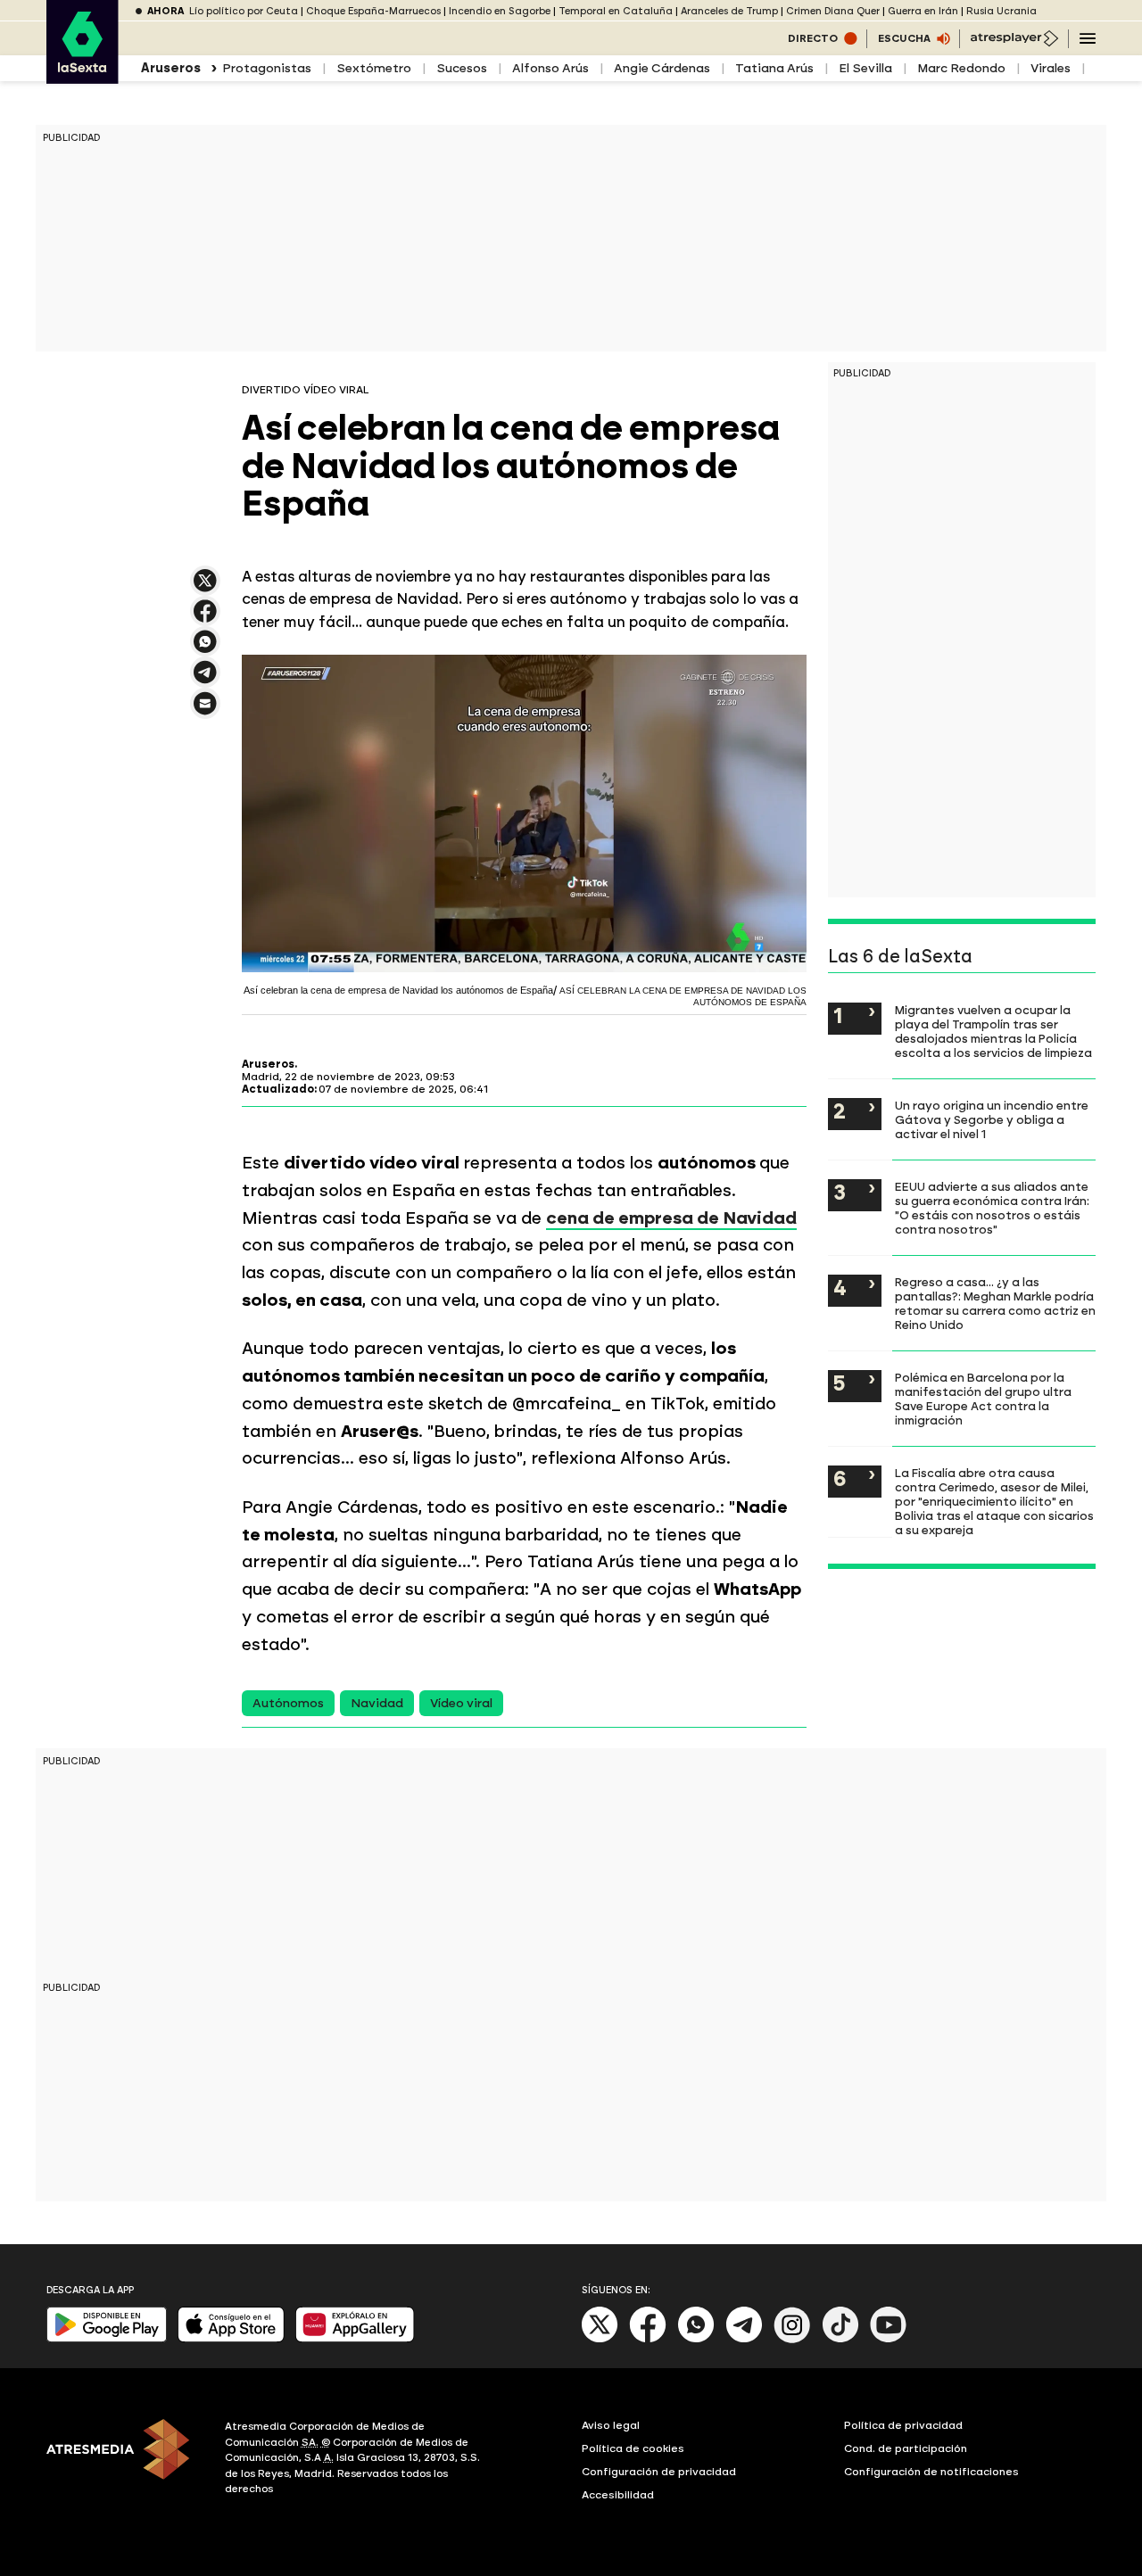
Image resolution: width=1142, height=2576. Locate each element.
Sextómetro (374, 68)
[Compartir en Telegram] (205, 680)
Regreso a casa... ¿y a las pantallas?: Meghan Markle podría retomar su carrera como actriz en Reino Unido (995, 1303)
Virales (1051, 68)
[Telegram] (744, 2339)
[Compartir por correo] (205, 711)
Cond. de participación (906, 2448)
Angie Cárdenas (662, 68)
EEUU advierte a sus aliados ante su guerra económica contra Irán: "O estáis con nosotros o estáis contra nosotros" (992, 1208)
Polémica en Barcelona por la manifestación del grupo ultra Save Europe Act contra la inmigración (983, 1399)
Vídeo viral (461, 1703)
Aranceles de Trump (729, 11)
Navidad (377, 1703)
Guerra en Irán (923, 11)
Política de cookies (633, 2448)
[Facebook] (648, 2339)
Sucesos (462, 68)
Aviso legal (611, 2425)
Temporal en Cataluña (616, 11)
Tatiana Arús (774, 68)
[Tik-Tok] (840, 2339)
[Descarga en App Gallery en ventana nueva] (355, 2338)
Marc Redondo (961, 68)
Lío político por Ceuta (244, 11)
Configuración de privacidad (659, 2472)
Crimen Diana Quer (833, 11)
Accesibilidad (618, 2495)
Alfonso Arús (550, 68)
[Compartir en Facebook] (205, 619)
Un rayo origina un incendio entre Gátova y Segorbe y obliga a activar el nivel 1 (992, 1119)
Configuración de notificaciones (931, 2472)
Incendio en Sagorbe (500, 11)
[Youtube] (889, 2339)
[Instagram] (792, 2339)
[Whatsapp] (696, 2339)
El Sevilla (865, 68)
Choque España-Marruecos (373, 11)
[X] (205, 588)
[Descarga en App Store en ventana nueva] (231, 2338)
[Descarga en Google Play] (107, 2338)
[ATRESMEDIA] (125, 2460)
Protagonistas (267, 68)
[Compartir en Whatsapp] (205, 649)
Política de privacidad (903, 2425)
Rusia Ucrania (1001, 11)
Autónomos (288, 1703)
